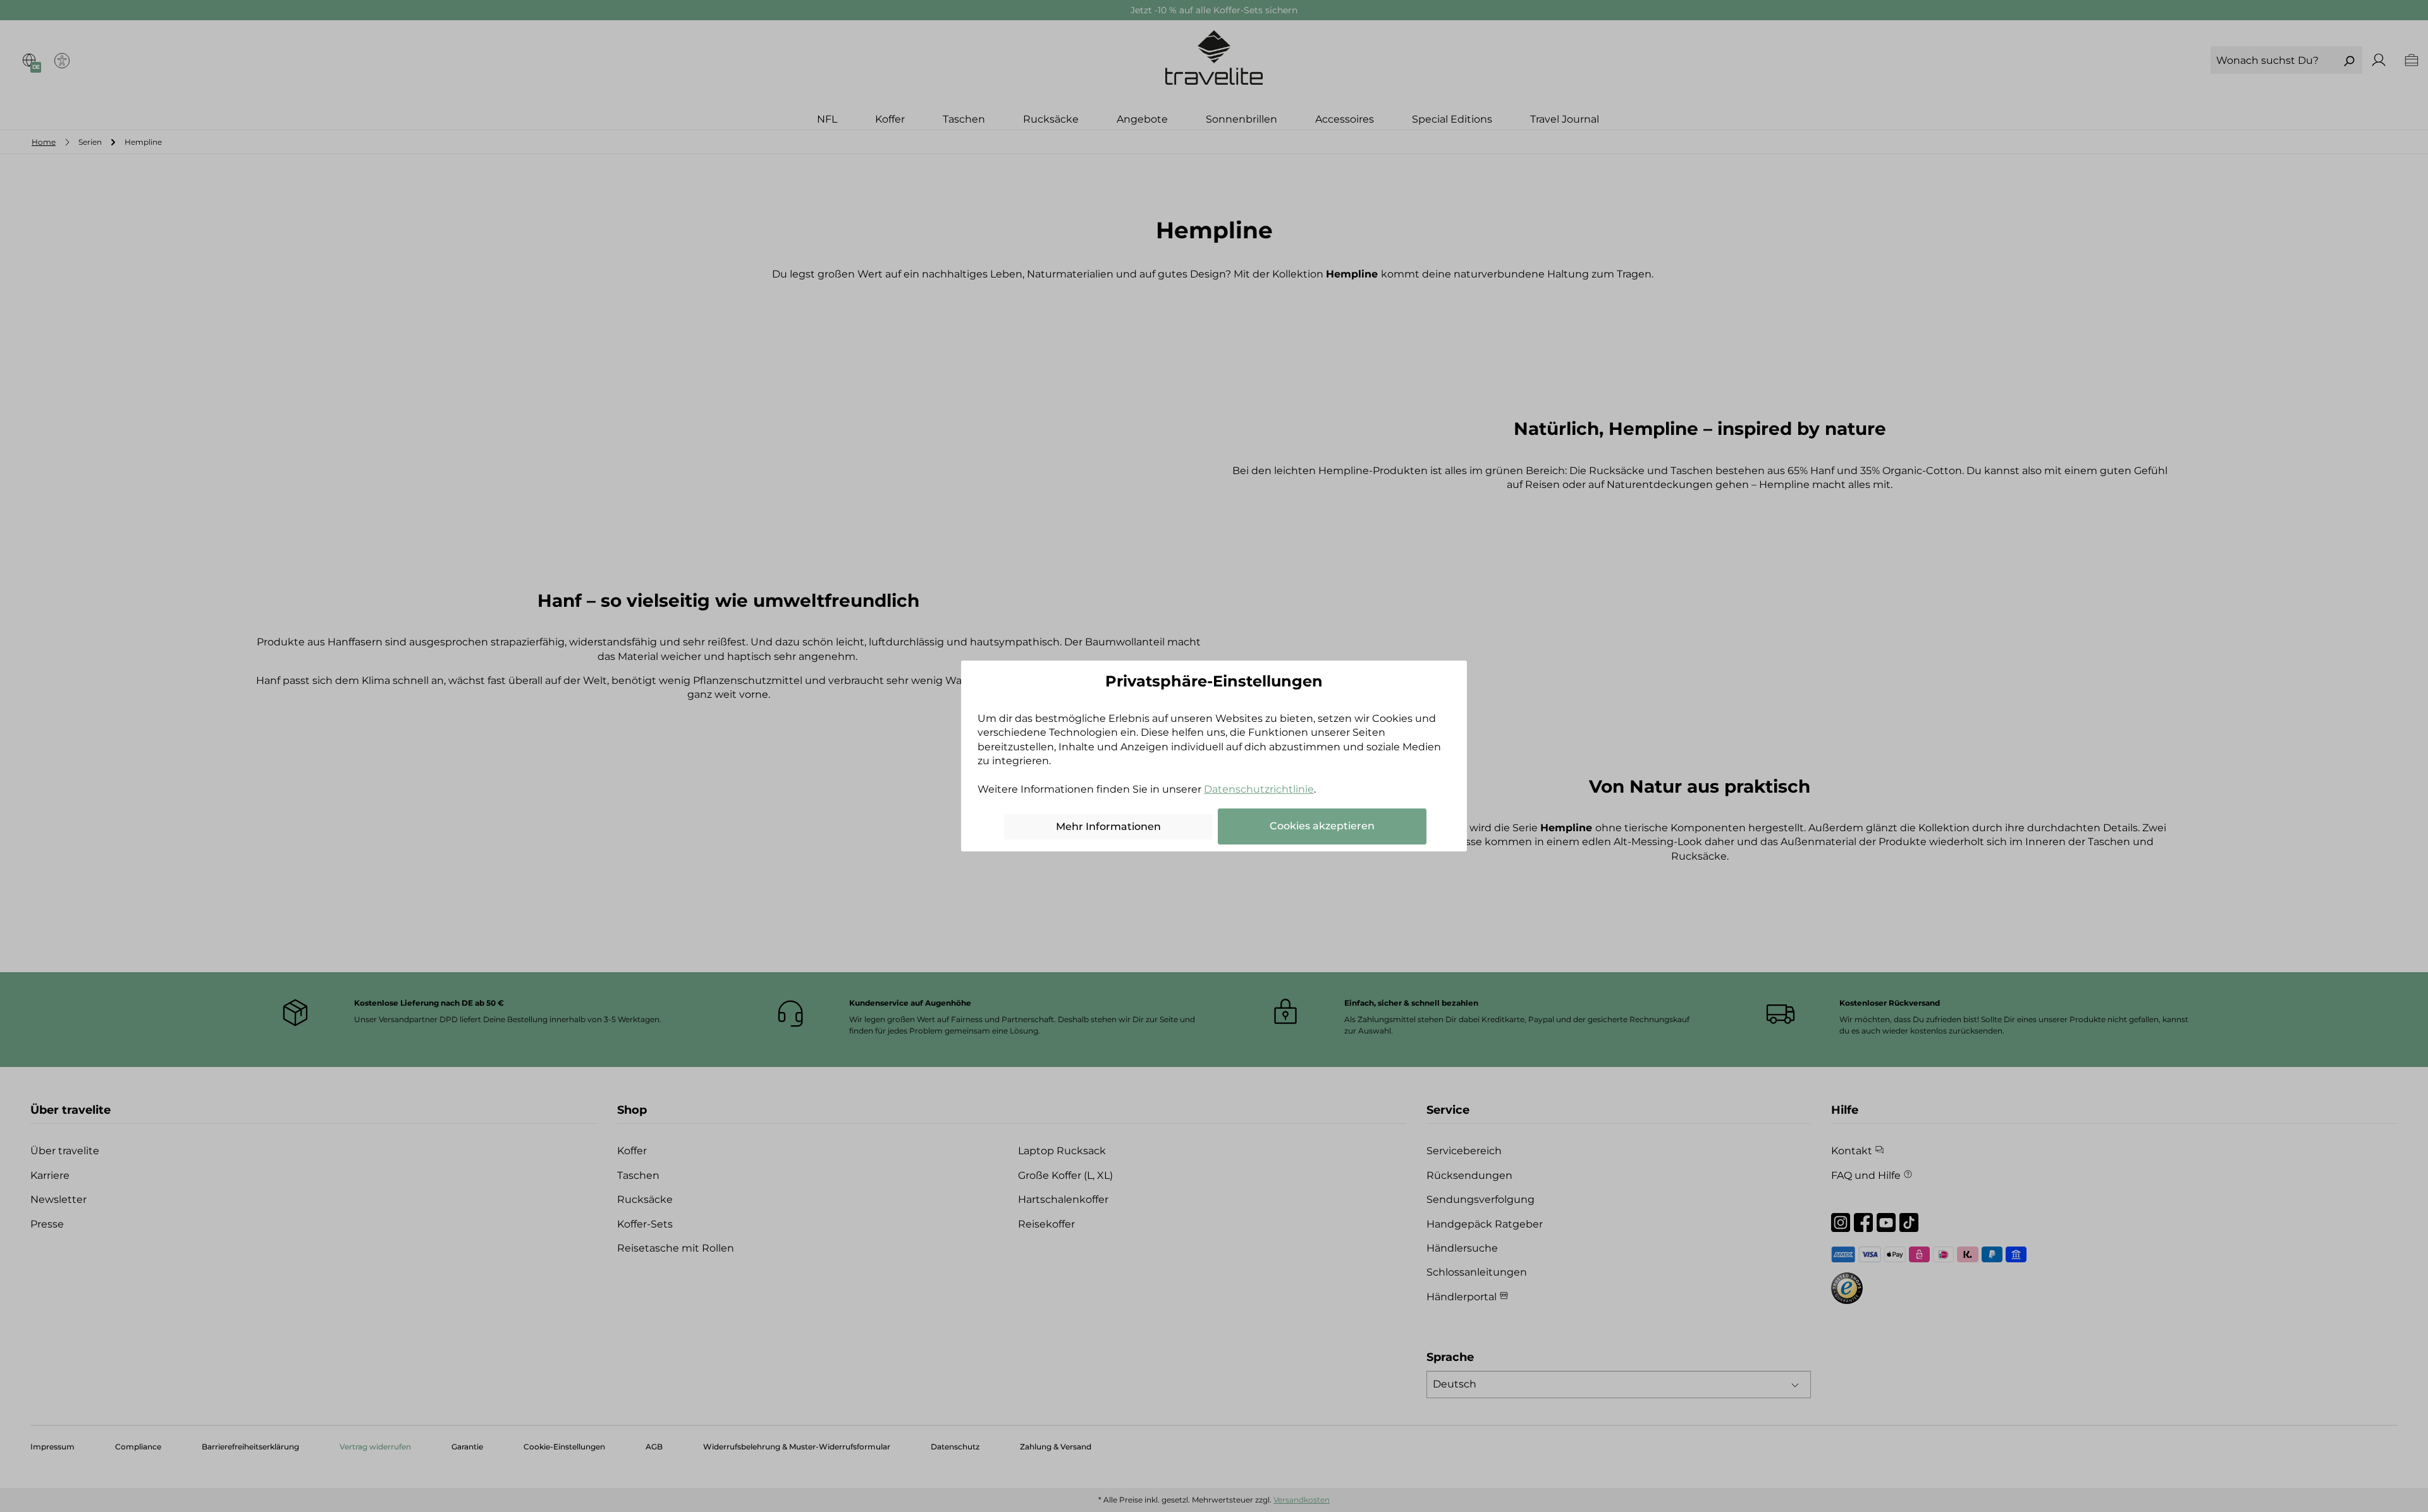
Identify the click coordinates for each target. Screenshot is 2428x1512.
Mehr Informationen (1108, 826)
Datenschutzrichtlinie (1259, 789)
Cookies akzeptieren (1322, 826)
